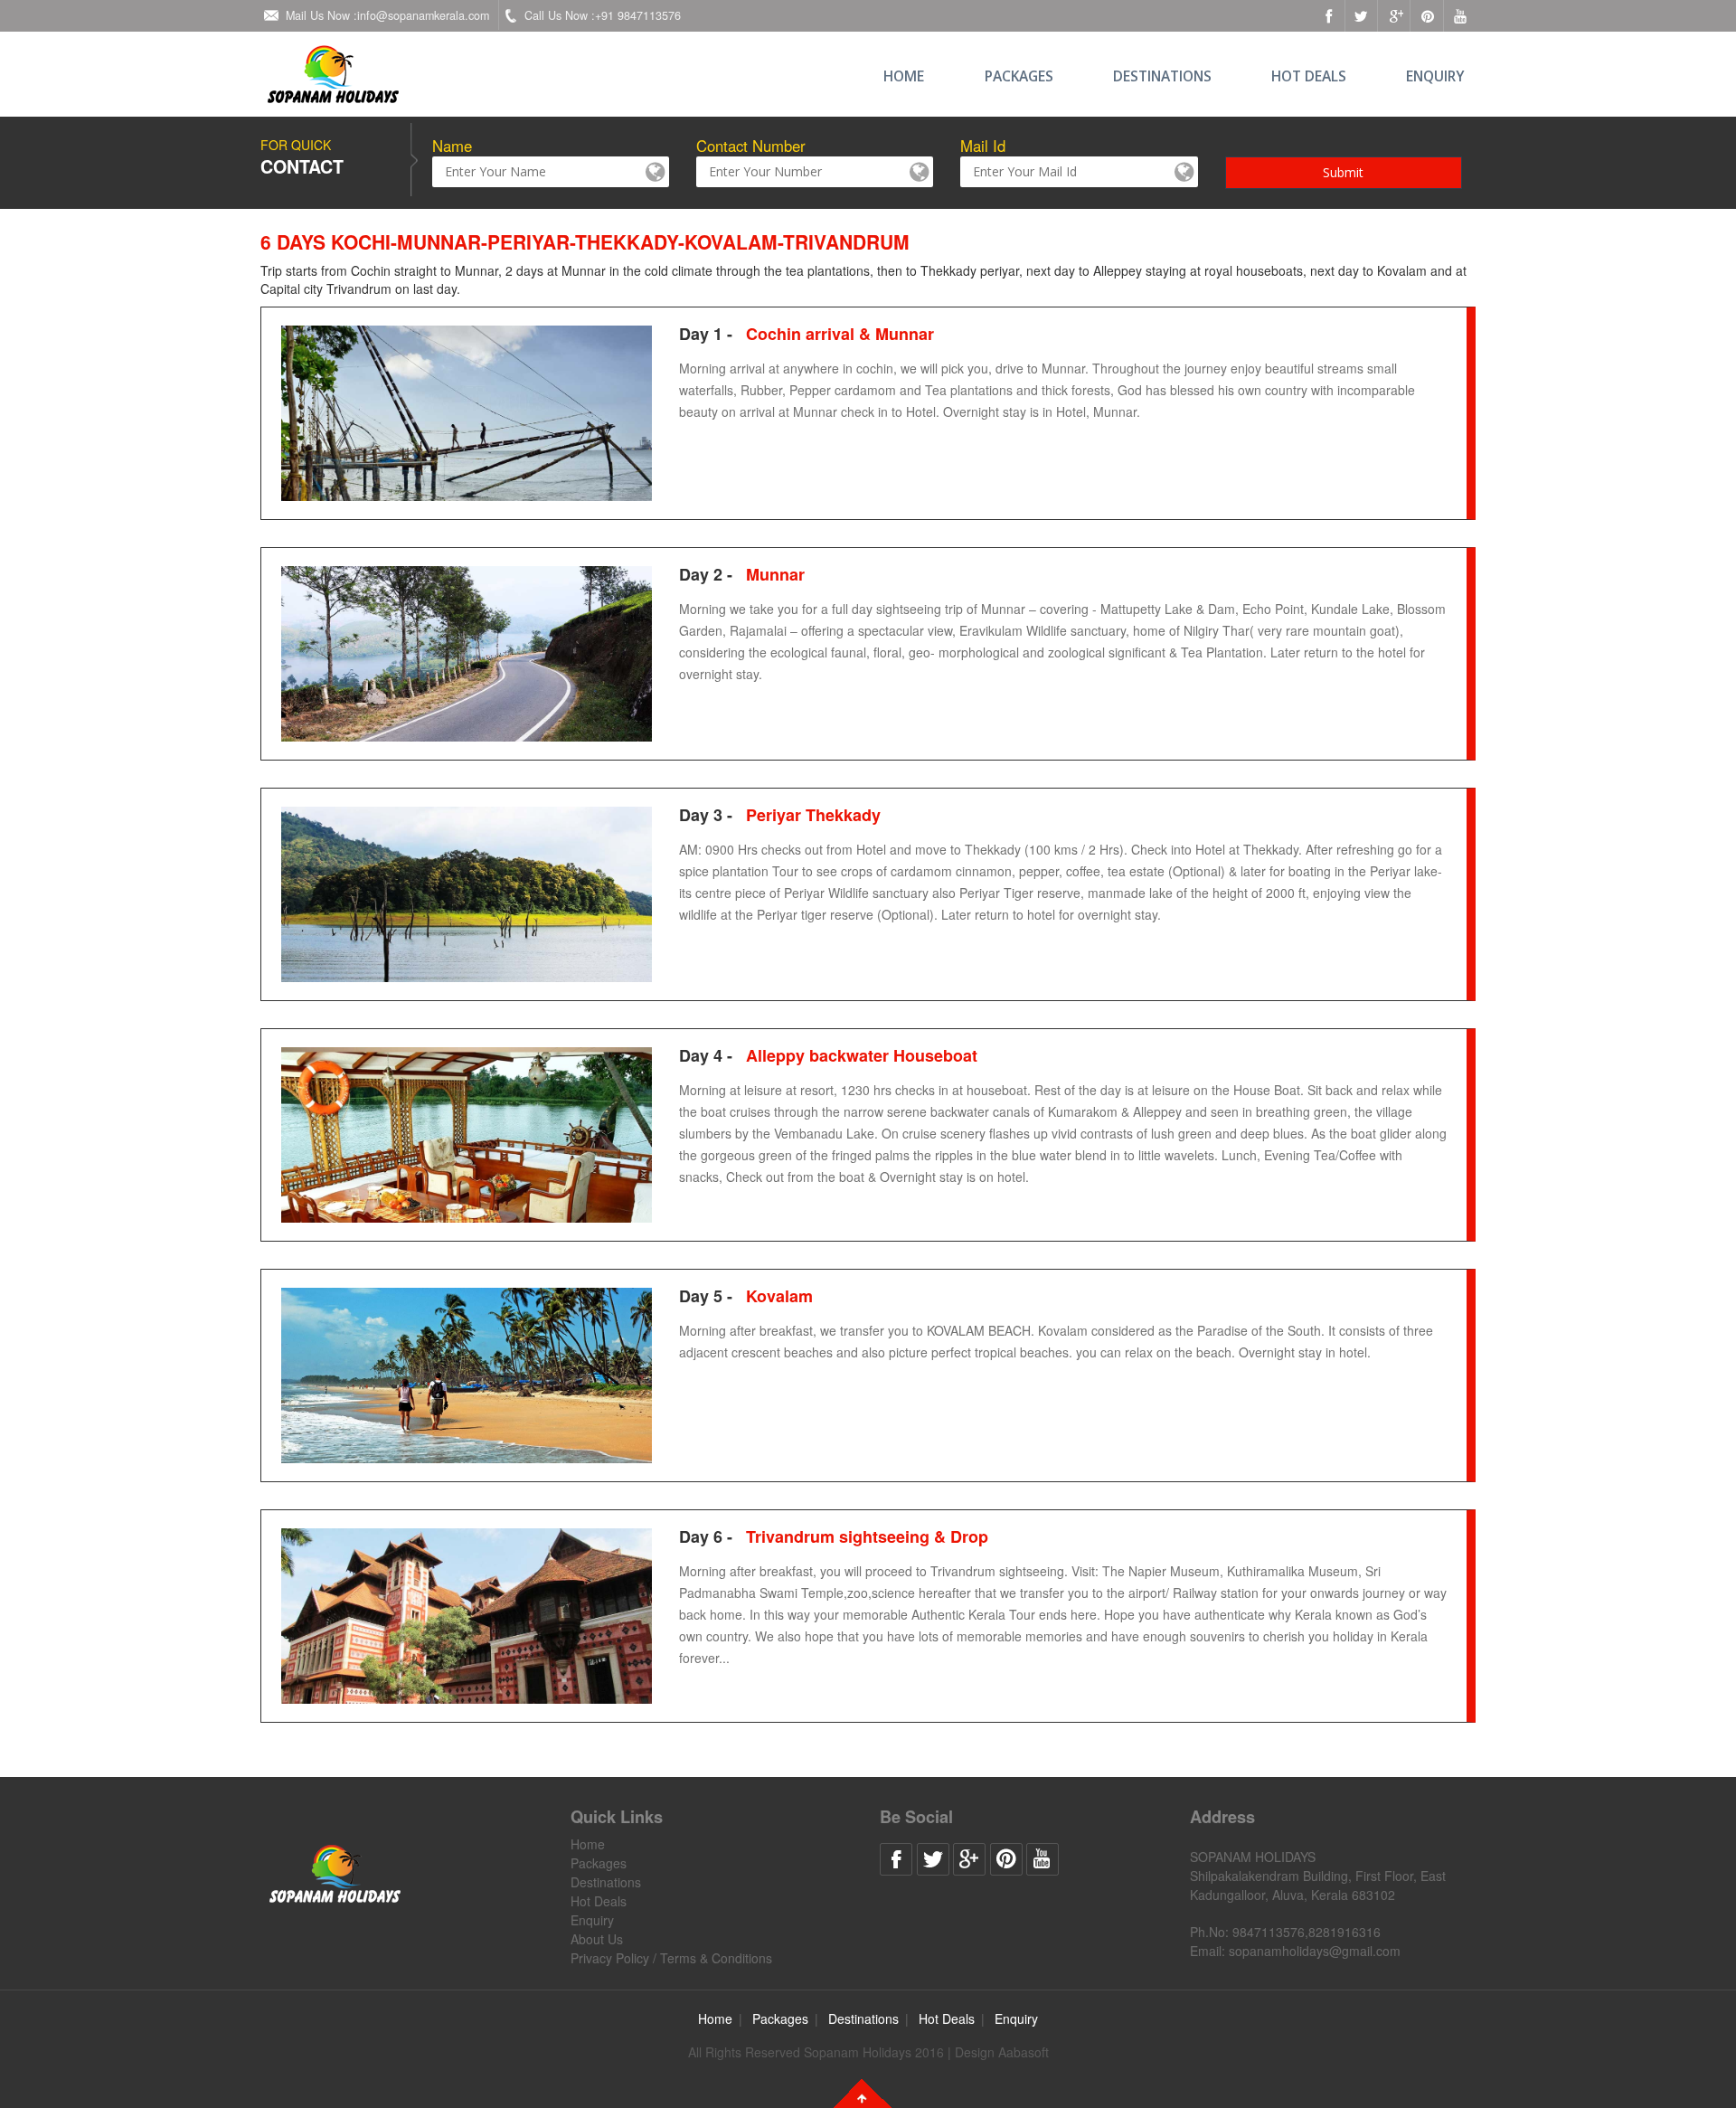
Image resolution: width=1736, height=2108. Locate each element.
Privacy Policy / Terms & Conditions (671, 1958)
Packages (1019, 76)
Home (904, 76)
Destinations (1162, 76)
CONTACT (302, 166)
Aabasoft (1024, 2052)
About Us (597, 1939)
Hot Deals (1309, 76)
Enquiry (1435, 76)
